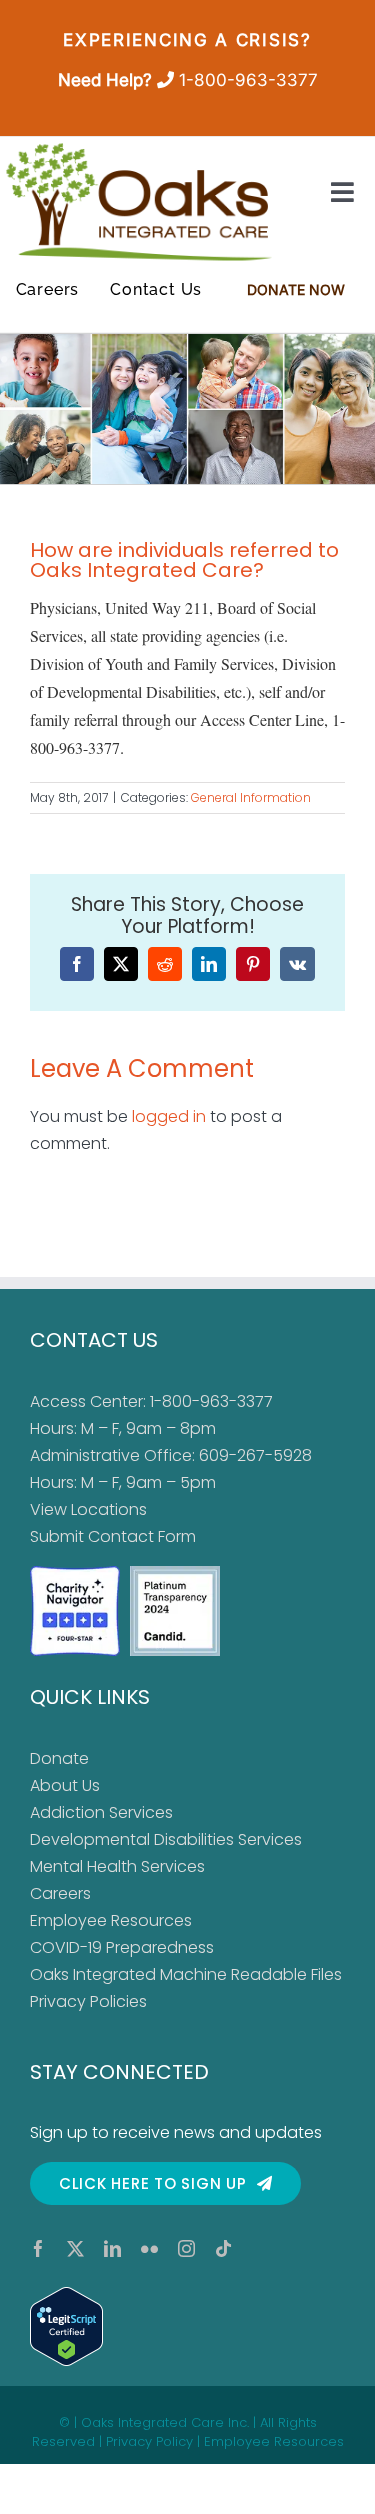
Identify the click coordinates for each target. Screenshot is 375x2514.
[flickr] (149, 2248)
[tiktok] (223, 2248)
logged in (169, 1116)
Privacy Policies (88, 2001)
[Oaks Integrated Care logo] (139, 202)
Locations (109, 1509)
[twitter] (75, 2248)
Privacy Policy (149, 2441)
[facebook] (38, 2248)
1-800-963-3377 (248, 80)
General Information (251, 797)
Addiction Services (101, 1812)
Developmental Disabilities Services (166, 1839)
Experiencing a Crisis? (187, 40)
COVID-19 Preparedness (122, 1947)
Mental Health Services (117, 1866)
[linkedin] (112, 2248)
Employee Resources (111, 1920)
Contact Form (142, 1536)
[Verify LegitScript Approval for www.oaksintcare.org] (187, 2326)
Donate (59, 1758)
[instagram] (186, 2248)
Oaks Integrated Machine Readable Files (186, 1974)
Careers (60, 1893)
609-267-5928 (255, 1455)
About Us (65, 1785)
